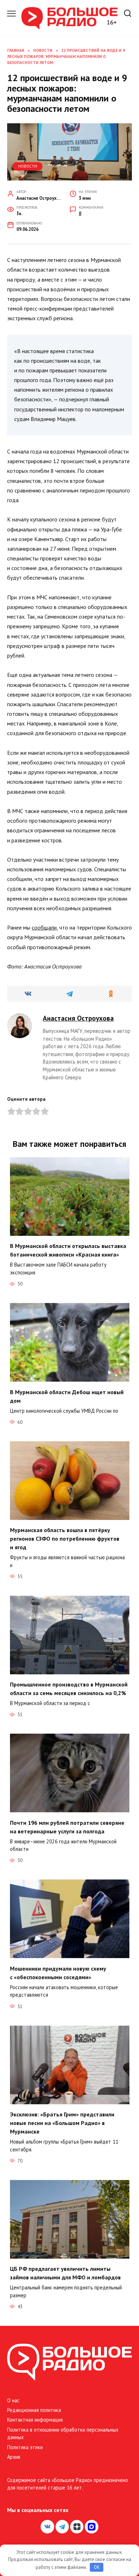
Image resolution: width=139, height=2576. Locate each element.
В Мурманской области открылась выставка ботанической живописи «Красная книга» (68, 1250)
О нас (13, 2400)
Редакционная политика (34, 2410)
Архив (14, 2457)
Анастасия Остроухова (78, 1018)
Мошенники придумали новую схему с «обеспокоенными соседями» (58, 1972)
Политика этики (25, 2447)
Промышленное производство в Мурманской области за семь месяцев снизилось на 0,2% (69, 1689)
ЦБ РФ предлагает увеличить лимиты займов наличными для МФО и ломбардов (65, 2273)
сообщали (44, 927)
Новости (28, 166)
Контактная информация (35, 2420)
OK (97, 2567)
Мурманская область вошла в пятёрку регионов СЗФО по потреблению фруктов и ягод (65, 1539)
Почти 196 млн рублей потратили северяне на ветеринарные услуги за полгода (67, 1827)
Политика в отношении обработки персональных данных (63, 2434)
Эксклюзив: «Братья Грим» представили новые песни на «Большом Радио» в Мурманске (62, 2123)
